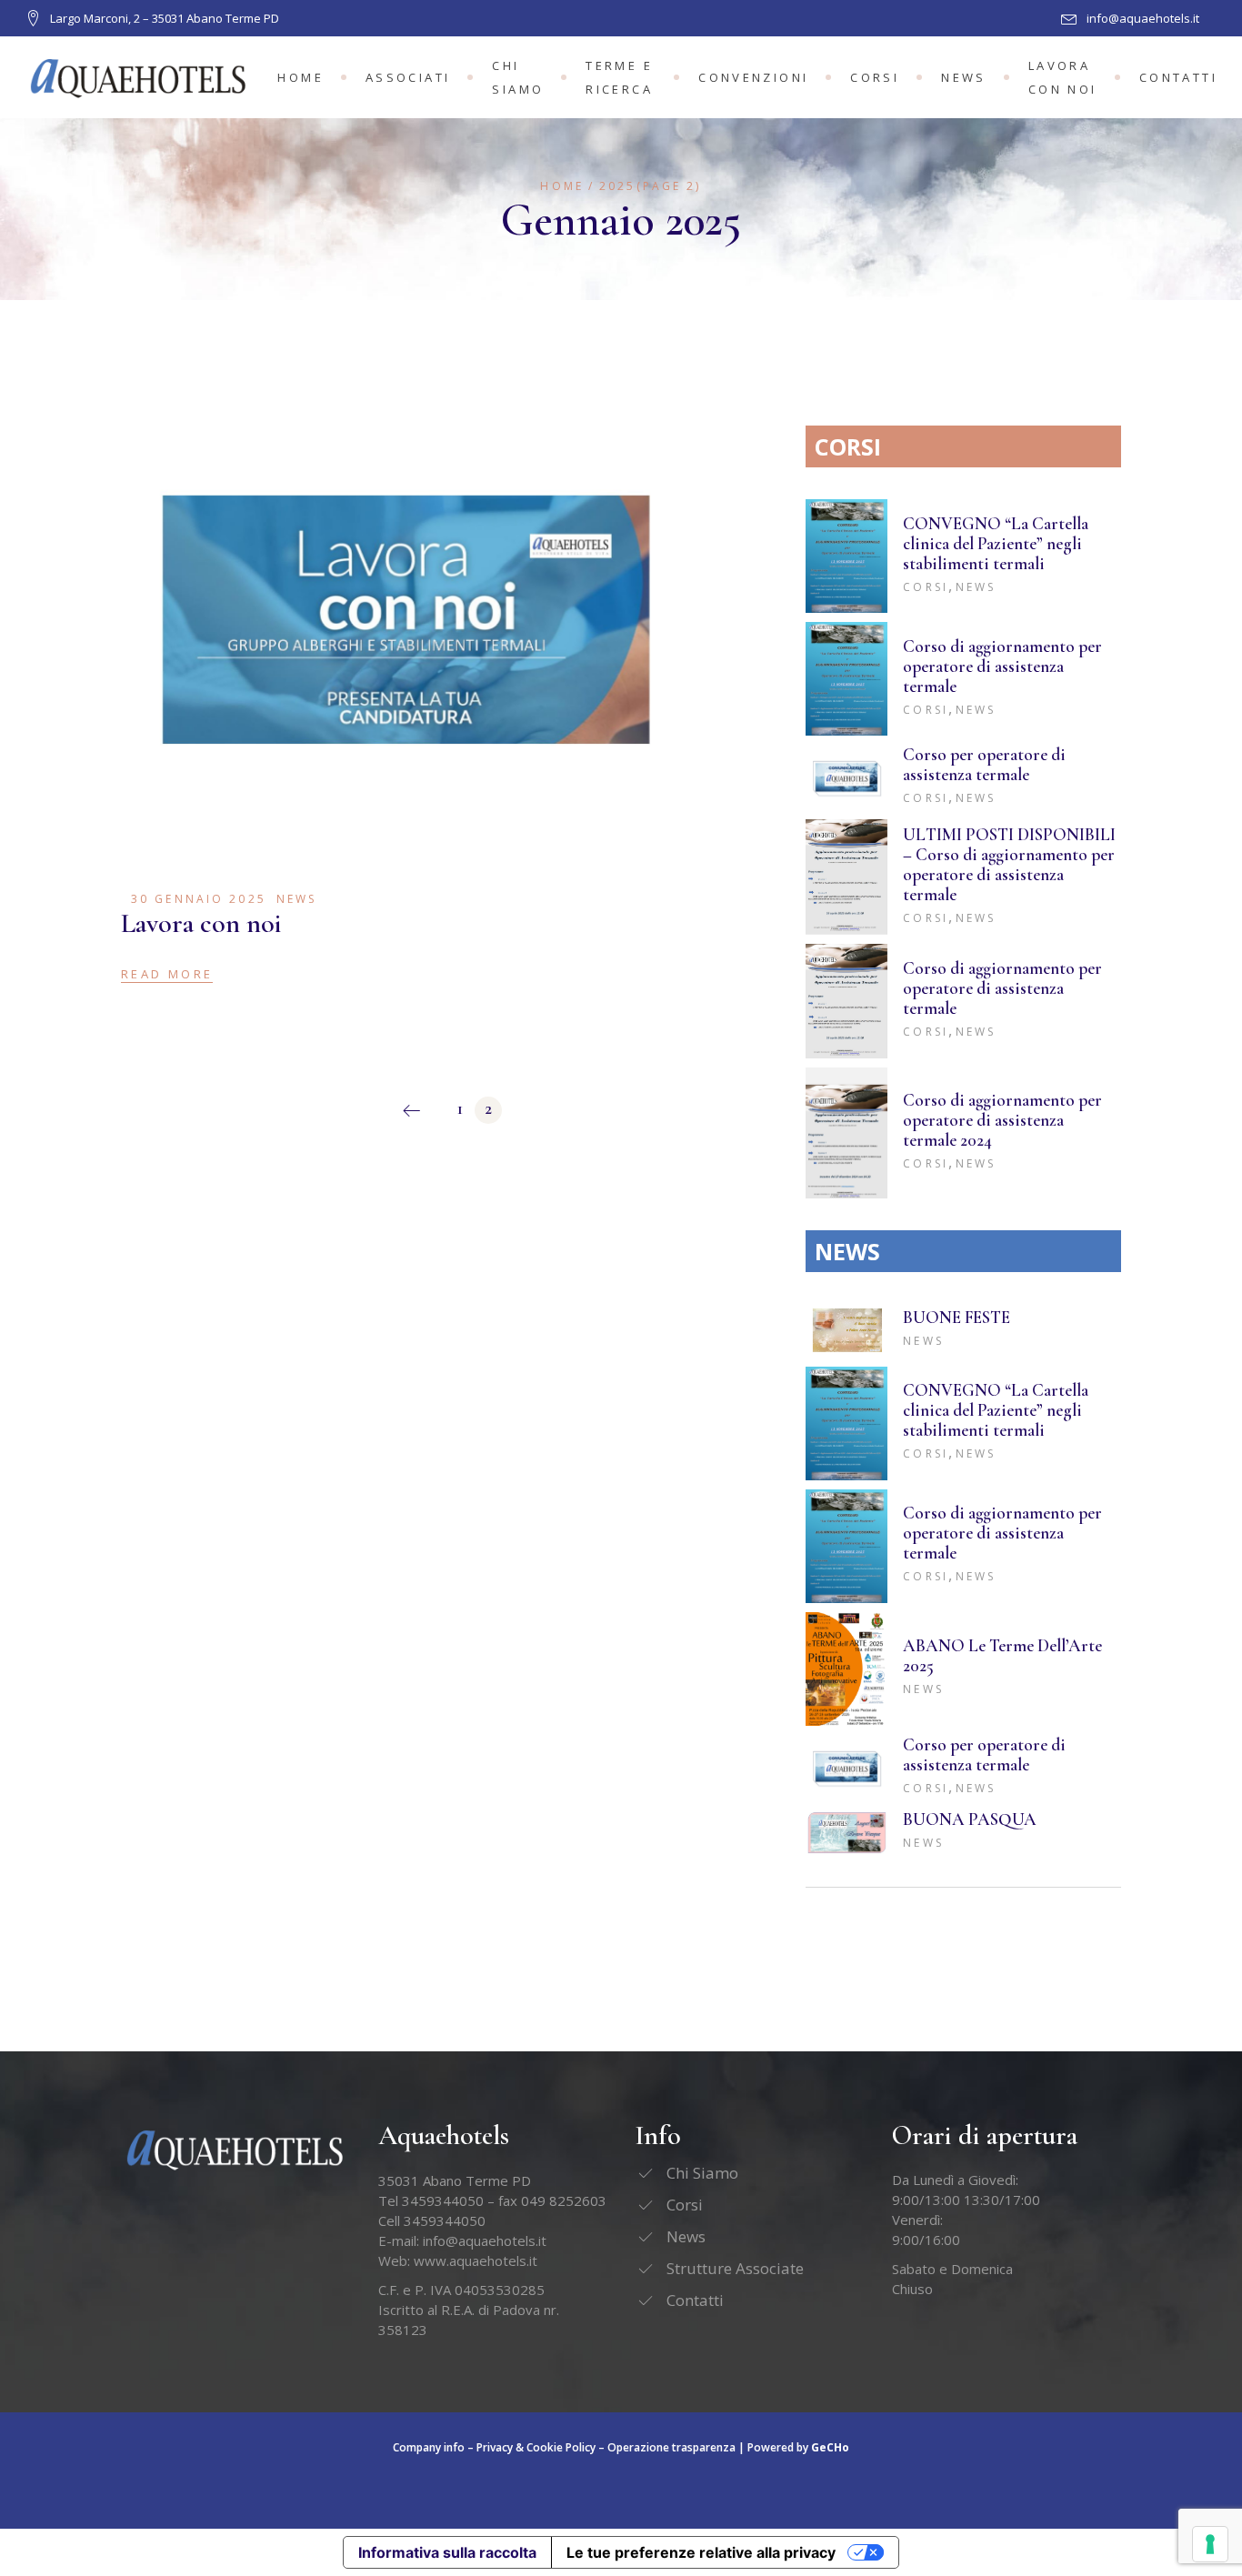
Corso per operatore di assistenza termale (984, 764)
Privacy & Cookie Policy (536, 2447)
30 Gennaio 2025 (199, 899)
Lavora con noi (201, 923)
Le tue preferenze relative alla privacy (701, 2552)
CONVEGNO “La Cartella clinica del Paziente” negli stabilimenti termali (996, 543)
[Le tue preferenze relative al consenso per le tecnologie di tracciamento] (1210, 2544)
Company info (429, 2447)
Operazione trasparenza (671, 2447)
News (296, 899)
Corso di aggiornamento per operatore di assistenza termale (1002, 666)
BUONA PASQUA (970, 1819)
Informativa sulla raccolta (447, 2552)
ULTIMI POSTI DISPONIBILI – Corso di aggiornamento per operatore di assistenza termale (1009, 864)
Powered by (798, 2447)
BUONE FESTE (957, 1317)
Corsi (926, 587)
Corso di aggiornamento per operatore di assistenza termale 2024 (1002, 1120)
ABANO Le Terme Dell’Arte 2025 (1002, 1655)
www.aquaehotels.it (476, 2260)
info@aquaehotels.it (485, 2240)
